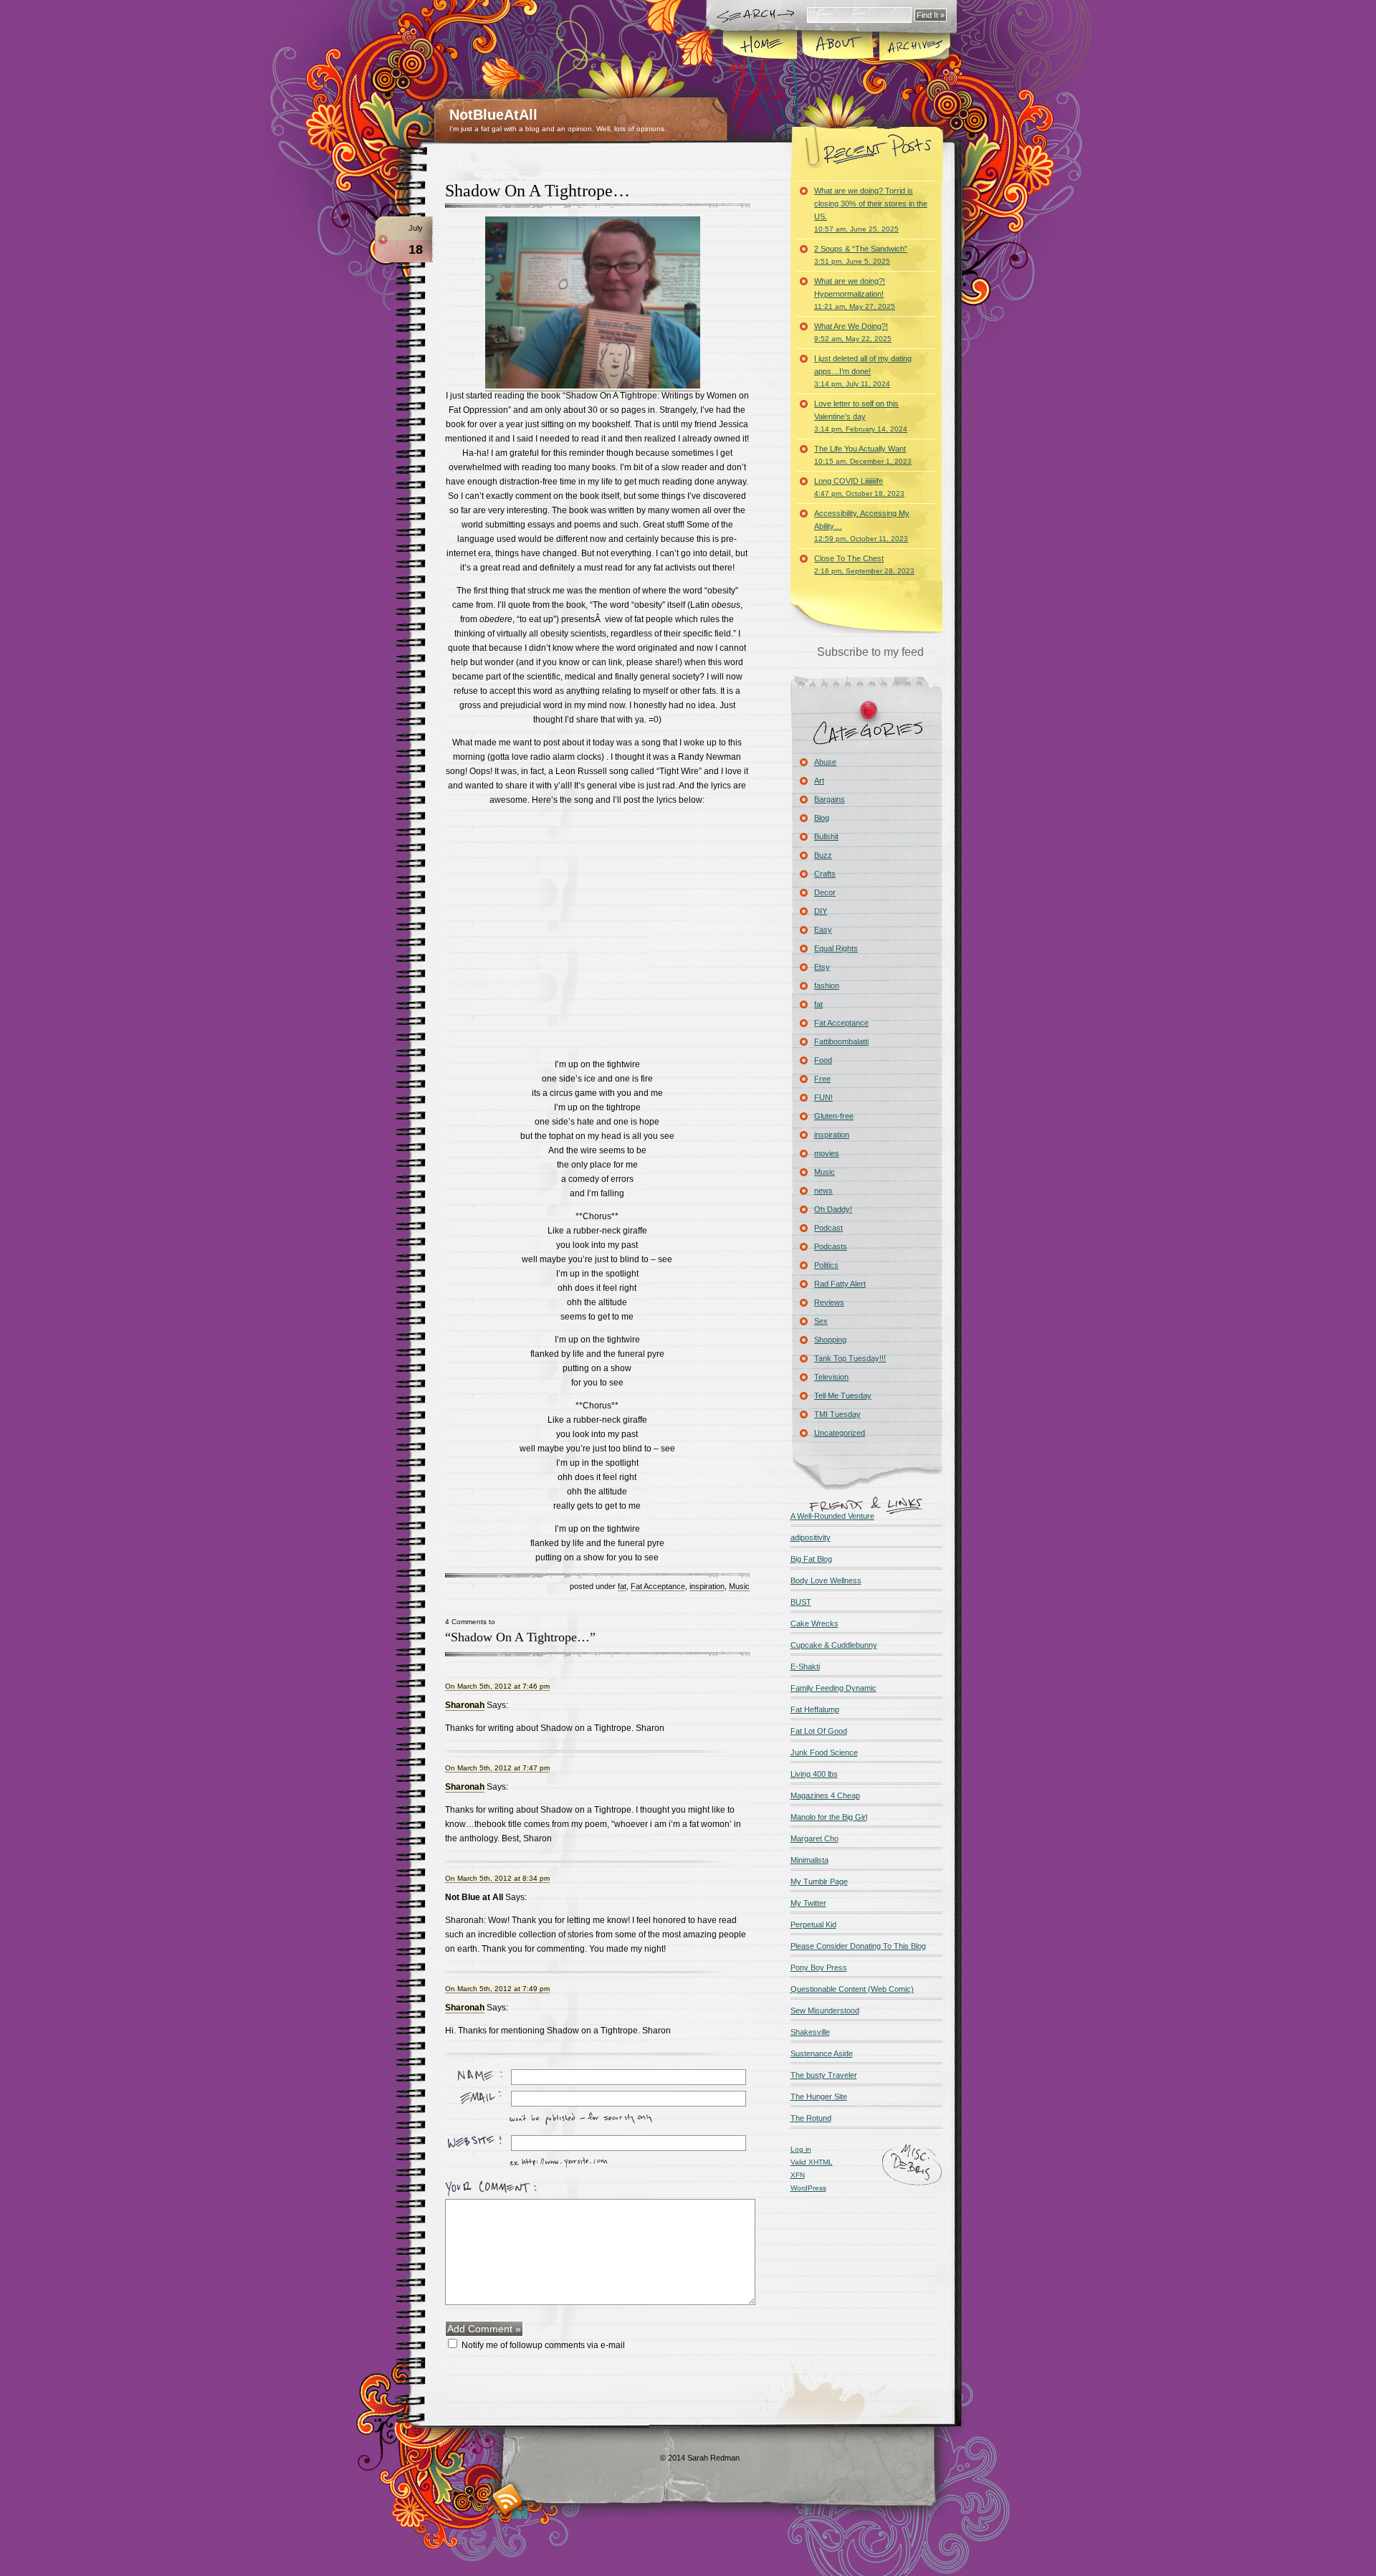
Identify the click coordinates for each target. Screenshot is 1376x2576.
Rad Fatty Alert (840, 1284)
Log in (801, 2149)
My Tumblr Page (819, 1881)
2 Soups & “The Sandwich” (861, 255)
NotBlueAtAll (493, 115)
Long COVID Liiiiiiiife (859, 487)
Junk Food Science (824, 1752)
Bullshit (826, 836)
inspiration (707, 1586)
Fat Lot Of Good (819, 1731)
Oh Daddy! (833, 1209)
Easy (823, 930)
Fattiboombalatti (841, 1041)
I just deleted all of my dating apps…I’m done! (863, 371)
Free (822, 1079)
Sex (821, 1321)
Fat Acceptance (658, 1586)
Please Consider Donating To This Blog (858, 1946)
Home (761, 46)
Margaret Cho (814, 1838)
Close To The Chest (864, 564)
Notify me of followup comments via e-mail (543, 2345)
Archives (914, 46)
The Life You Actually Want (863, 455)
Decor (825, 892)
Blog (822, 818)
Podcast (828, 1228)
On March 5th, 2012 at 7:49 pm (497, 1989)
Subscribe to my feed (870, 652)
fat (622, 1586)
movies (827, 1153)
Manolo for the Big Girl (829, 1817)
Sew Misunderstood (825, 2010)
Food (823, 1060)
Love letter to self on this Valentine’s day (861, 416)
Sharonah (465, 1705)
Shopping (830, 1340)
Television (831, 1377)
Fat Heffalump (815, 1709)
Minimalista (809, 1860)
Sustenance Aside (822, 2053)
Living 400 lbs (814, 1774)
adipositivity (811, 1537)
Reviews (829, 1302)
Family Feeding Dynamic (833, 1688)
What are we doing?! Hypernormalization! (855, 294)
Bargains (830, 799)
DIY (821, 911)
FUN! (823, 1097)
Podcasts (831, 1246)
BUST (801, 1602)
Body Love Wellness (826, 1580)
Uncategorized (840, 1433)
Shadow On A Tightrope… (537, 191)
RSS (508, 2499)
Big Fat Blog (811, 1559)
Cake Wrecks (814, 1623)
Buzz (823, 855)
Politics (826, 1265)
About (837, 46)
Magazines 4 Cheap (825, 1795)
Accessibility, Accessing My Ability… (862, 526)
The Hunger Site (819, 2096)
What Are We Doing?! (853, 332)
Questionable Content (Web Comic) (852, 1989)
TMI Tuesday (837, 1414)
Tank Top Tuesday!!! (850, 1358)
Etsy (822, 967)
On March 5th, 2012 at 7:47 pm (497, 1768)
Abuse (825, 762)
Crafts (825, 874)
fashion (827, 986)
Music (739, 1586)
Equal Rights (836, 948)
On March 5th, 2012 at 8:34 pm (497, 1878)
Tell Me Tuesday (843, 1396)
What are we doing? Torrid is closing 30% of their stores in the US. (871, 210)
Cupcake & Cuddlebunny (834, 1645)
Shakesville (810, 2032)
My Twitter (808, 1903)
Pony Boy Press (819, 1967)
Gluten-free (834, 1116)
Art (819, 781)
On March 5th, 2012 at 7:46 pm (497, 1686)
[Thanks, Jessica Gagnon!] (593, 386)
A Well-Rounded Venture (832, 1516)
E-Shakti (805, 1666)
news (823, 1191)
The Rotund (811, 2118)
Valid (812, 2162)
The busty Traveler (824, 2075)
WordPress (808, 2188)
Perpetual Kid (813, 1924)
